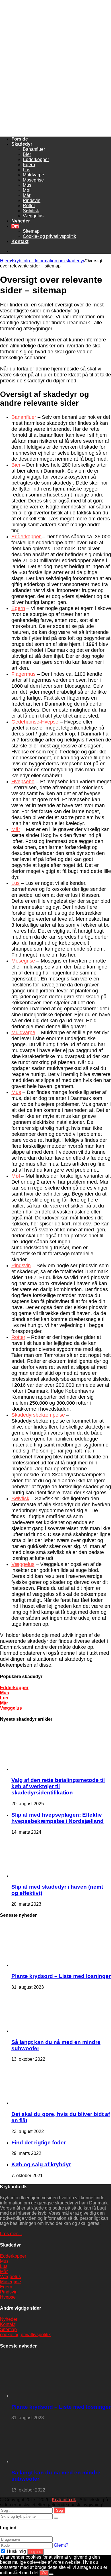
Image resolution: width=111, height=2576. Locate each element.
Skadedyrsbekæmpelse (38, 1415)
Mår (27, 195)
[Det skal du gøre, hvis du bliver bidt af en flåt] (43, 2103)
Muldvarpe (33, 175)
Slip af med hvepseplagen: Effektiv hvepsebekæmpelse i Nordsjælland (57, 1818)
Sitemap (31, 231)
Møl (27, 190)
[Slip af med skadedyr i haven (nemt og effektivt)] (43, 1876)
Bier (27, 154)
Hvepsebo (23, 782)
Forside (20, 139)
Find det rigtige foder (39, 2143)
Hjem (5, 261)
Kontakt (20, 241)
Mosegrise (33, 180)
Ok (44, 2573)
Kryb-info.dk (64, 2500)
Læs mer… (11, 2234)
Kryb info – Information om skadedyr (48, 261)
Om (15, 226)
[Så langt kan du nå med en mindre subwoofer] (43, 2031)
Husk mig (16, 2551)
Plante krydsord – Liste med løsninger (61, 1976)
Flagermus (23, 674)
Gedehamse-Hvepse (35, 722)
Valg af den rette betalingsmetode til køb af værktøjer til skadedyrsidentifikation (58, 1786)
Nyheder (21, 221)
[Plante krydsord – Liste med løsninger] (43, 1965)
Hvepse (8, 2297)
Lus (26, 170)
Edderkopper (36, 159)
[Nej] (51, 2574)
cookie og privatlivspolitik (25, 2335)
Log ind (35, 2552)
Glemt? (61, 2545)
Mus (27, 185)
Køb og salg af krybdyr (41, 2164)
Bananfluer (34, 149)
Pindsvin (32, 200)
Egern (29, 165)
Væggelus (33, 216)
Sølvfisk (31, 211)
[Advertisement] (55, 101)
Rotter (29, 206)
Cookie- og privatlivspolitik (49, 236)
